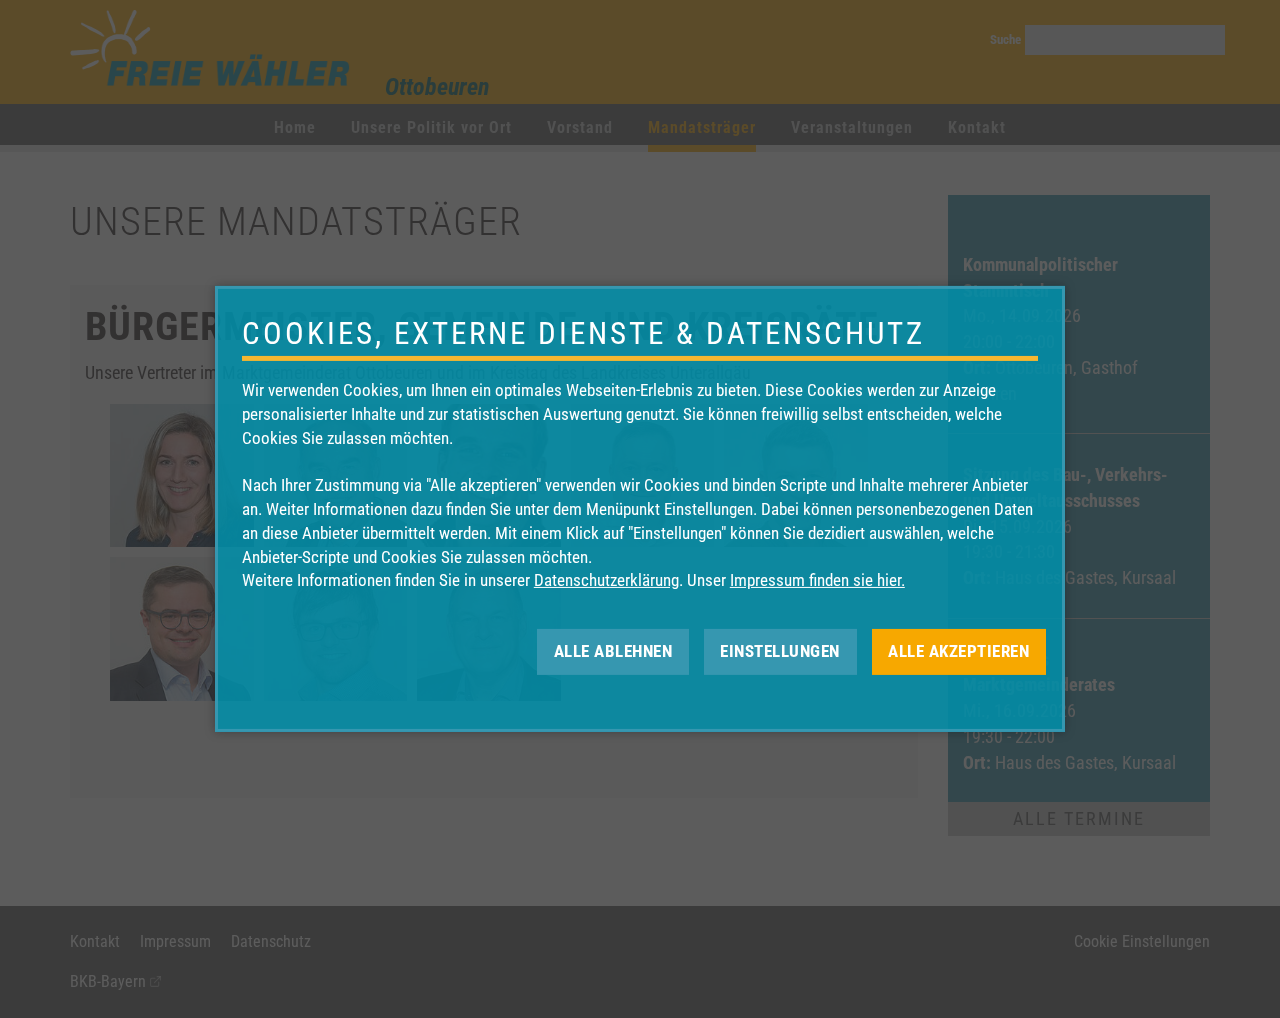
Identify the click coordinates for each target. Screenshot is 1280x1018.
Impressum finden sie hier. (817, 580)
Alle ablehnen (613, 651)
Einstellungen (780, 651)
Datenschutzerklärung (606, 580)
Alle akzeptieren (958, 651)
